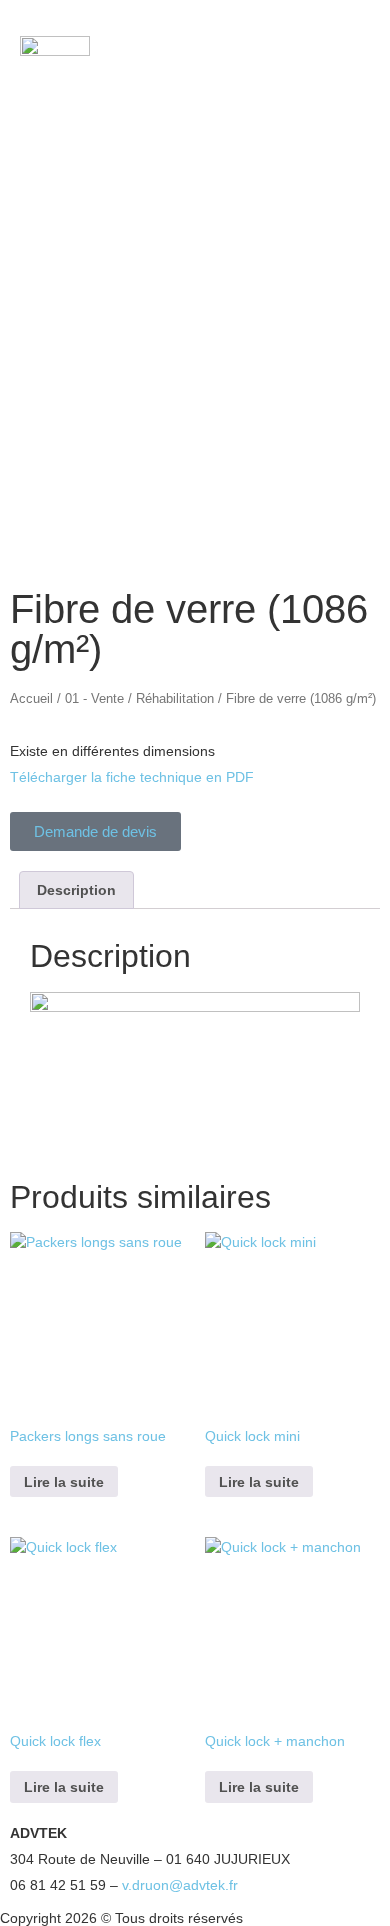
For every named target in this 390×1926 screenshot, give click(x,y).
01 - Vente (94, 698)
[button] (311, 60)
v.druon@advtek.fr (180, 1885)
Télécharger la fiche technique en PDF (132, 777)
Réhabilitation (175, 698)
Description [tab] (76, 890)
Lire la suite (64, 1482)
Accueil (31, 698)
